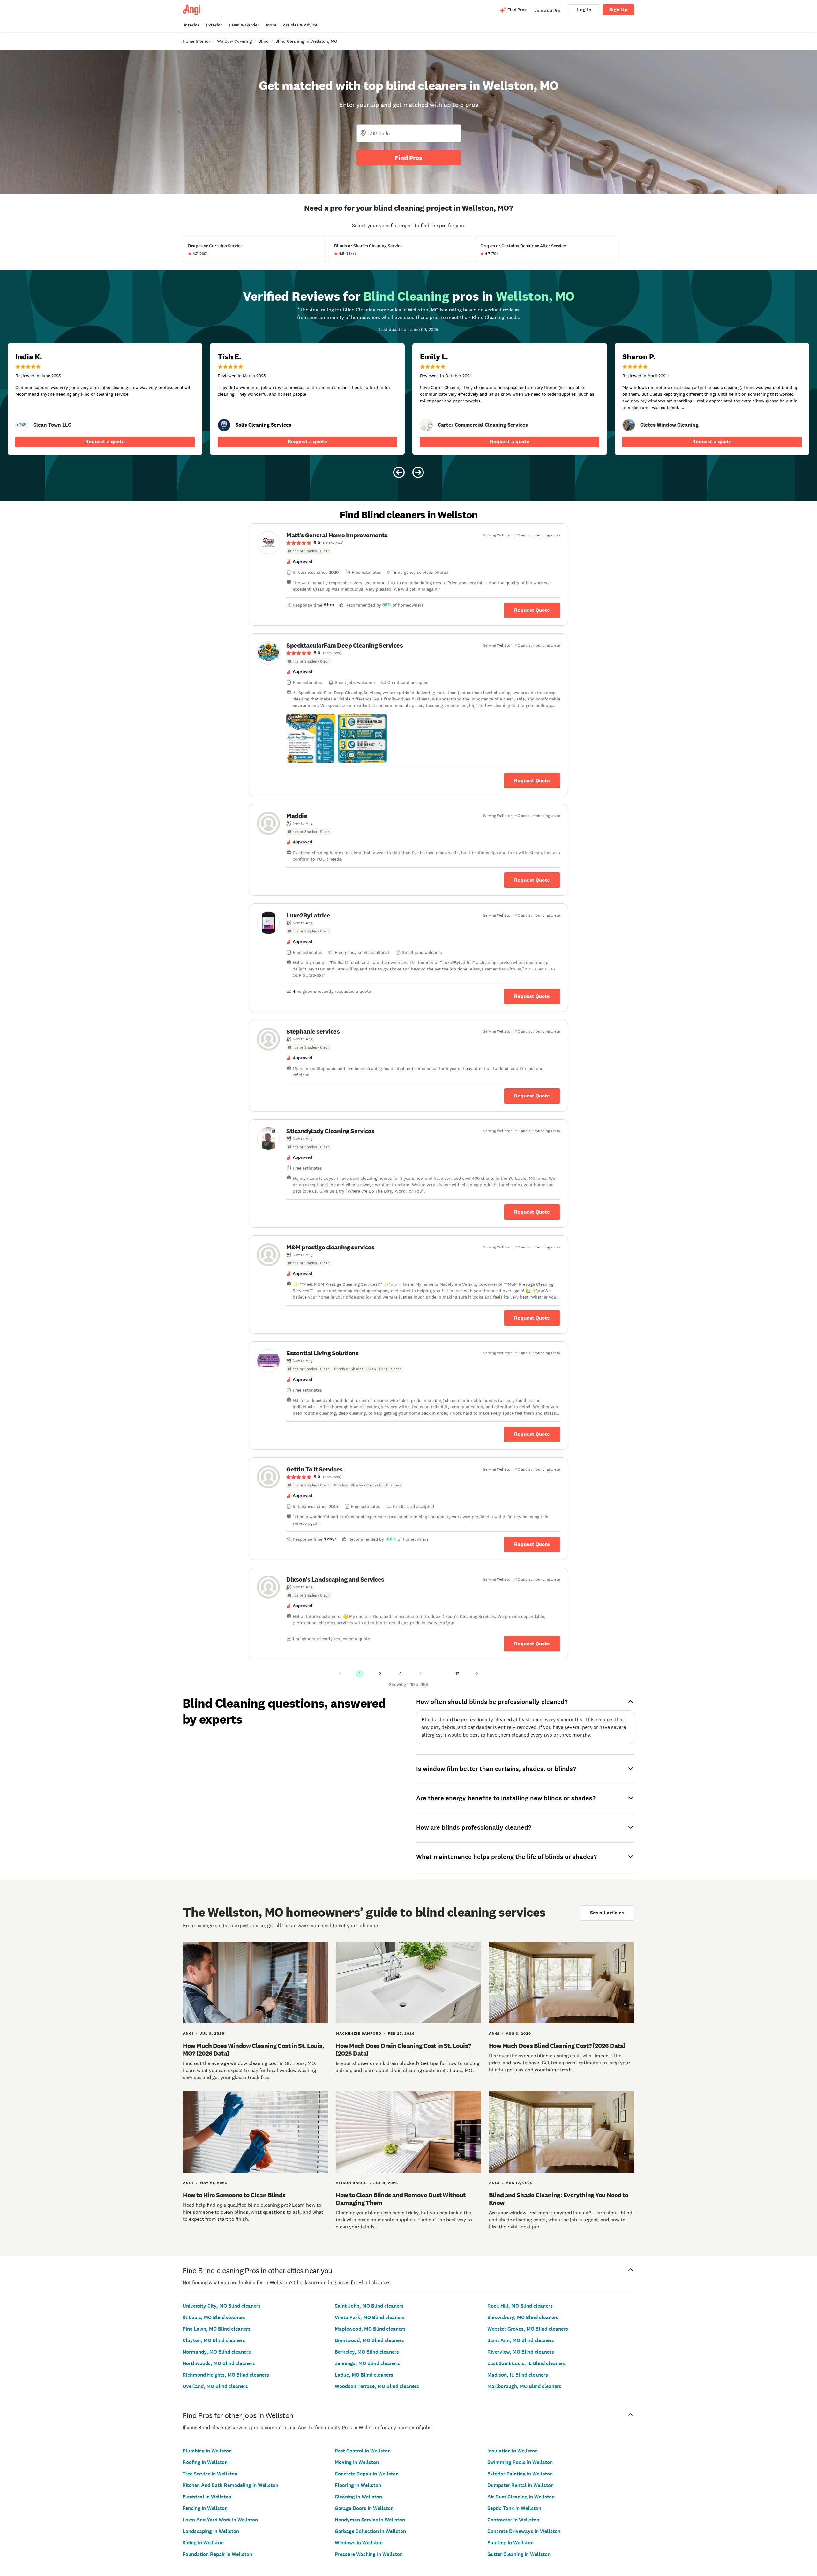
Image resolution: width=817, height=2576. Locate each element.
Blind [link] (264, 41)
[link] (22, 425)
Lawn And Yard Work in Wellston (220, 2520)
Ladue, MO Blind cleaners (364, 2375)
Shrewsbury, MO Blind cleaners (523, 2317)
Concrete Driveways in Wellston (524, 2531)
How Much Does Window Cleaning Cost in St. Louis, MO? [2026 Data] (253, 2049)
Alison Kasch (351, 2183)
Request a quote (105, 442)
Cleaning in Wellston (358, 2497)
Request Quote (532, 610)
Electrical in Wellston (207, 2497)
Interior (192, 25)
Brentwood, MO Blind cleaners (369, 2340)
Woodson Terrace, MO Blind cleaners (377, 2386)
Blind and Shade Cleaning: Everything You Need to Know (559, 2199)
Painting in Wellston (510, 2543)
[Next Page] (477, 1674)
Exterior (214, 25)
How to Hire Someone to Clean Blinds (234, 2195)
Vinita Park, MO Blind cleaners (370, 2317)
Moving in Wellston (357, 2462)
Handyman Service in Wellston (370, 2520)
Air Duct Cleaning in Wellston (521, 2497)
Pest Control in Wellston (363, 2451)
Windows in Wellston (359, 2543)
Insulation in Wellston (513, 2451)
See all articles (607, 1913)
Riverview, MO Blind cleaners (521, 2352)
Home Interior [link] (196, 41)
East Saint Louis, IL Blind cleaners (526, 2363)
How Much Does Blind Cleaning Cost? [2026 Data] (557, 2046)
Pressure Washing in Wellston (369, 2554)
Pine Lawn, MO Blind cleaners (217, 2329)
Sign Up (618, 9)
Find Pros (408, 158)
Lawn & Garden (244, 25)
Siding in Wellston (203, 2543)
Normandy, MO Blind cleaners (217, 2352)
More (271, 25)
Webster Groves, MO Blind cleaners (528, 2329)
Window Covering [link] (234, 41)
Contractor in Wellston (513, 2520)
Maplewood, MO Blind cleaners (370, 2329)
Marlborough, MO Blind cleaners (524, 2386)
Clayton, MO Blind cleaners (214, 2340)
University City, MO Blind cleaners (222, 2306)
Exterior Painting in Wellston (520, 2474)
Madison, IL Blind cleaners (518, 2375)
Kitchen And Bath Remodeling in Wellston (230, 2485)
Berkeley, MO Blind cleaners (367, 2352)
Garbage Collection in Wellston (370, 2531)
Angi (188, 2033)
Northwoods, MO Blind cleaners (219, 2363)
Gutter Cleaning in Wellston (519, 2554)
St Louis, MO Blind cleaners (214, 2317)
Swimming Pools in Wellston (520, 2462)
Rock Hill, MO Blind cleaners (520, 2306)
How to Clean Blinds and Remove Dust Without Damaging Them (401, 2199)
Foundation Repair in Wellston (217, 2554)
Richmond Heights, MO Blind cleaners (226, 2375)
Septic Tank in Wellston (514, 2508)
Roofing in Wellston (205, 2462)
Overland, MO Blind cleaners (215, 2386)
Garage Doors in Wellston (364, 2508)
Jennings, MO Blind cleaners (367, 2363)
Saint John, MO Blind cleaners (369, 2306)
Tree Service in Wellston (210, 2474)
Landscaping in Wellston (211, 2531)
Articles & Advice (300, 25)
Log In (584, 9)
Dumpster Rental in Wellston (521, 2485)
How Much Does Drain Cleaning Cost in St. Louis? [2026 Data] (403, 2049)
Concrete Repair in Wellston (367, 2474)
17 (457, 1674)
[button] (311, 738)
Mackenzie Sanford (359, 2033)
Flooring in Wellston (358, 2485)
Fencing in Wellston (205, 2508)
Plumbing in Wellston (207, 2451)
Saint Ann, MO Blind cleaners (521, 2340)
